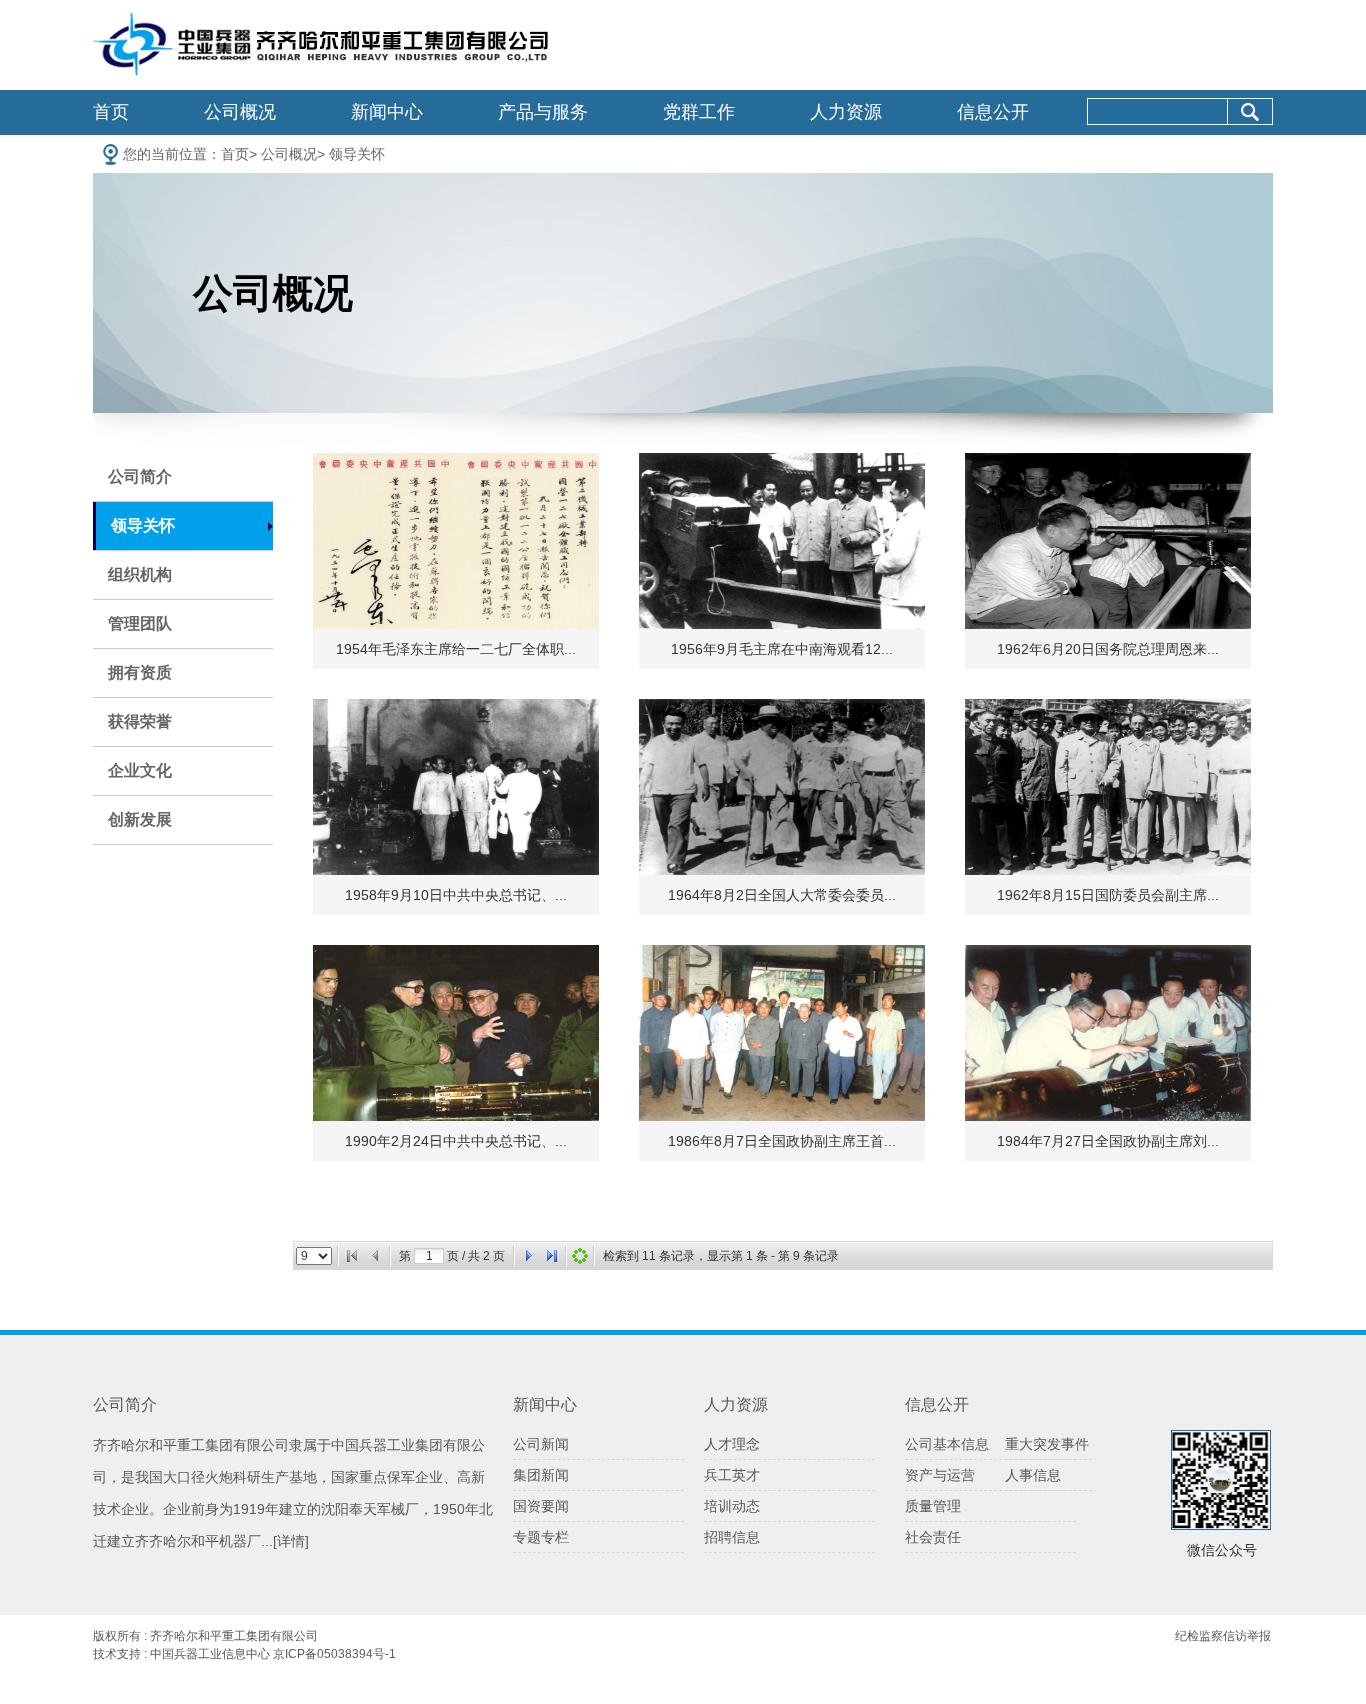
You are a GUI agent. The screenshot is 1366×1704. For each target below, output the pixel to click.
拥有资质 (140, 672)
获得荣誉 (140, 721)
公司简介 (140, 476)
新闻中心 (387, 112)
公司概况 (240, 112)
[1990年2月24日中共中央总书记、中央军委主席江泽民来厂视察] (456, 1033)
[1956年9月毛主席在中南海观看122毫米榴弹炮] (782, 541)
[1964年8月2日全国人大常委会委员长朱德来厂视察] (782, 787)
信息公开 (993, 112)
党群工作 (699, 112)
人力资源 (846, 112)
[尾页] (552, 1256)
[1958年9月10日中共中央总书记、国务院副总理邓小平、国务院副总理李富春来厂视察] (456, 787)
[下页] (528, 1256)
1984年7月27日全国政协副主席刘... (1108, 1141)
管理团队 (140, 623)
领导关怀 (357, 154)
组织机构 (140, 574)
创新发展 (140, 819)
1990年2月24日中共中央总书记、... (456, 1141)
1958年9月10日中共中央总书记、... (456, 895)
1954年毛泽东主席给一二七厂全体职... (456, 649)
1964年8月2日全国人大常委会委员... (782, 895)
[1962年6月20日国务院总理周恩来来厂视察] (1108, 541)
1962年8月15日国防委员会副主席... (1108, 895)
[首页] (352, 1256)
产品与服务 (543, 112)
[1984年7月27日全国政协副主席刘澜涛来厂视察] (1108, 1033)
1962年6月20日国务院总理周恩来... (1108, 649)
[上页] (376, 1256)
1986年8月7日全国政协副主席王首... (782, 1141)
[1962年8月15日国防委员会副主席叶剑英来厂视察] (1108, 787)
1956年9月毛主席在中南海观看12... (782, 649)
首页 (111, 112)
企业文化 (140, 770)
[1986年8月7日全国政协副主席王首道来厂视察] (782, 1033)
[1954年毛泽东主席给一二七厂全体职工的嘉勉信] (456, 541)
